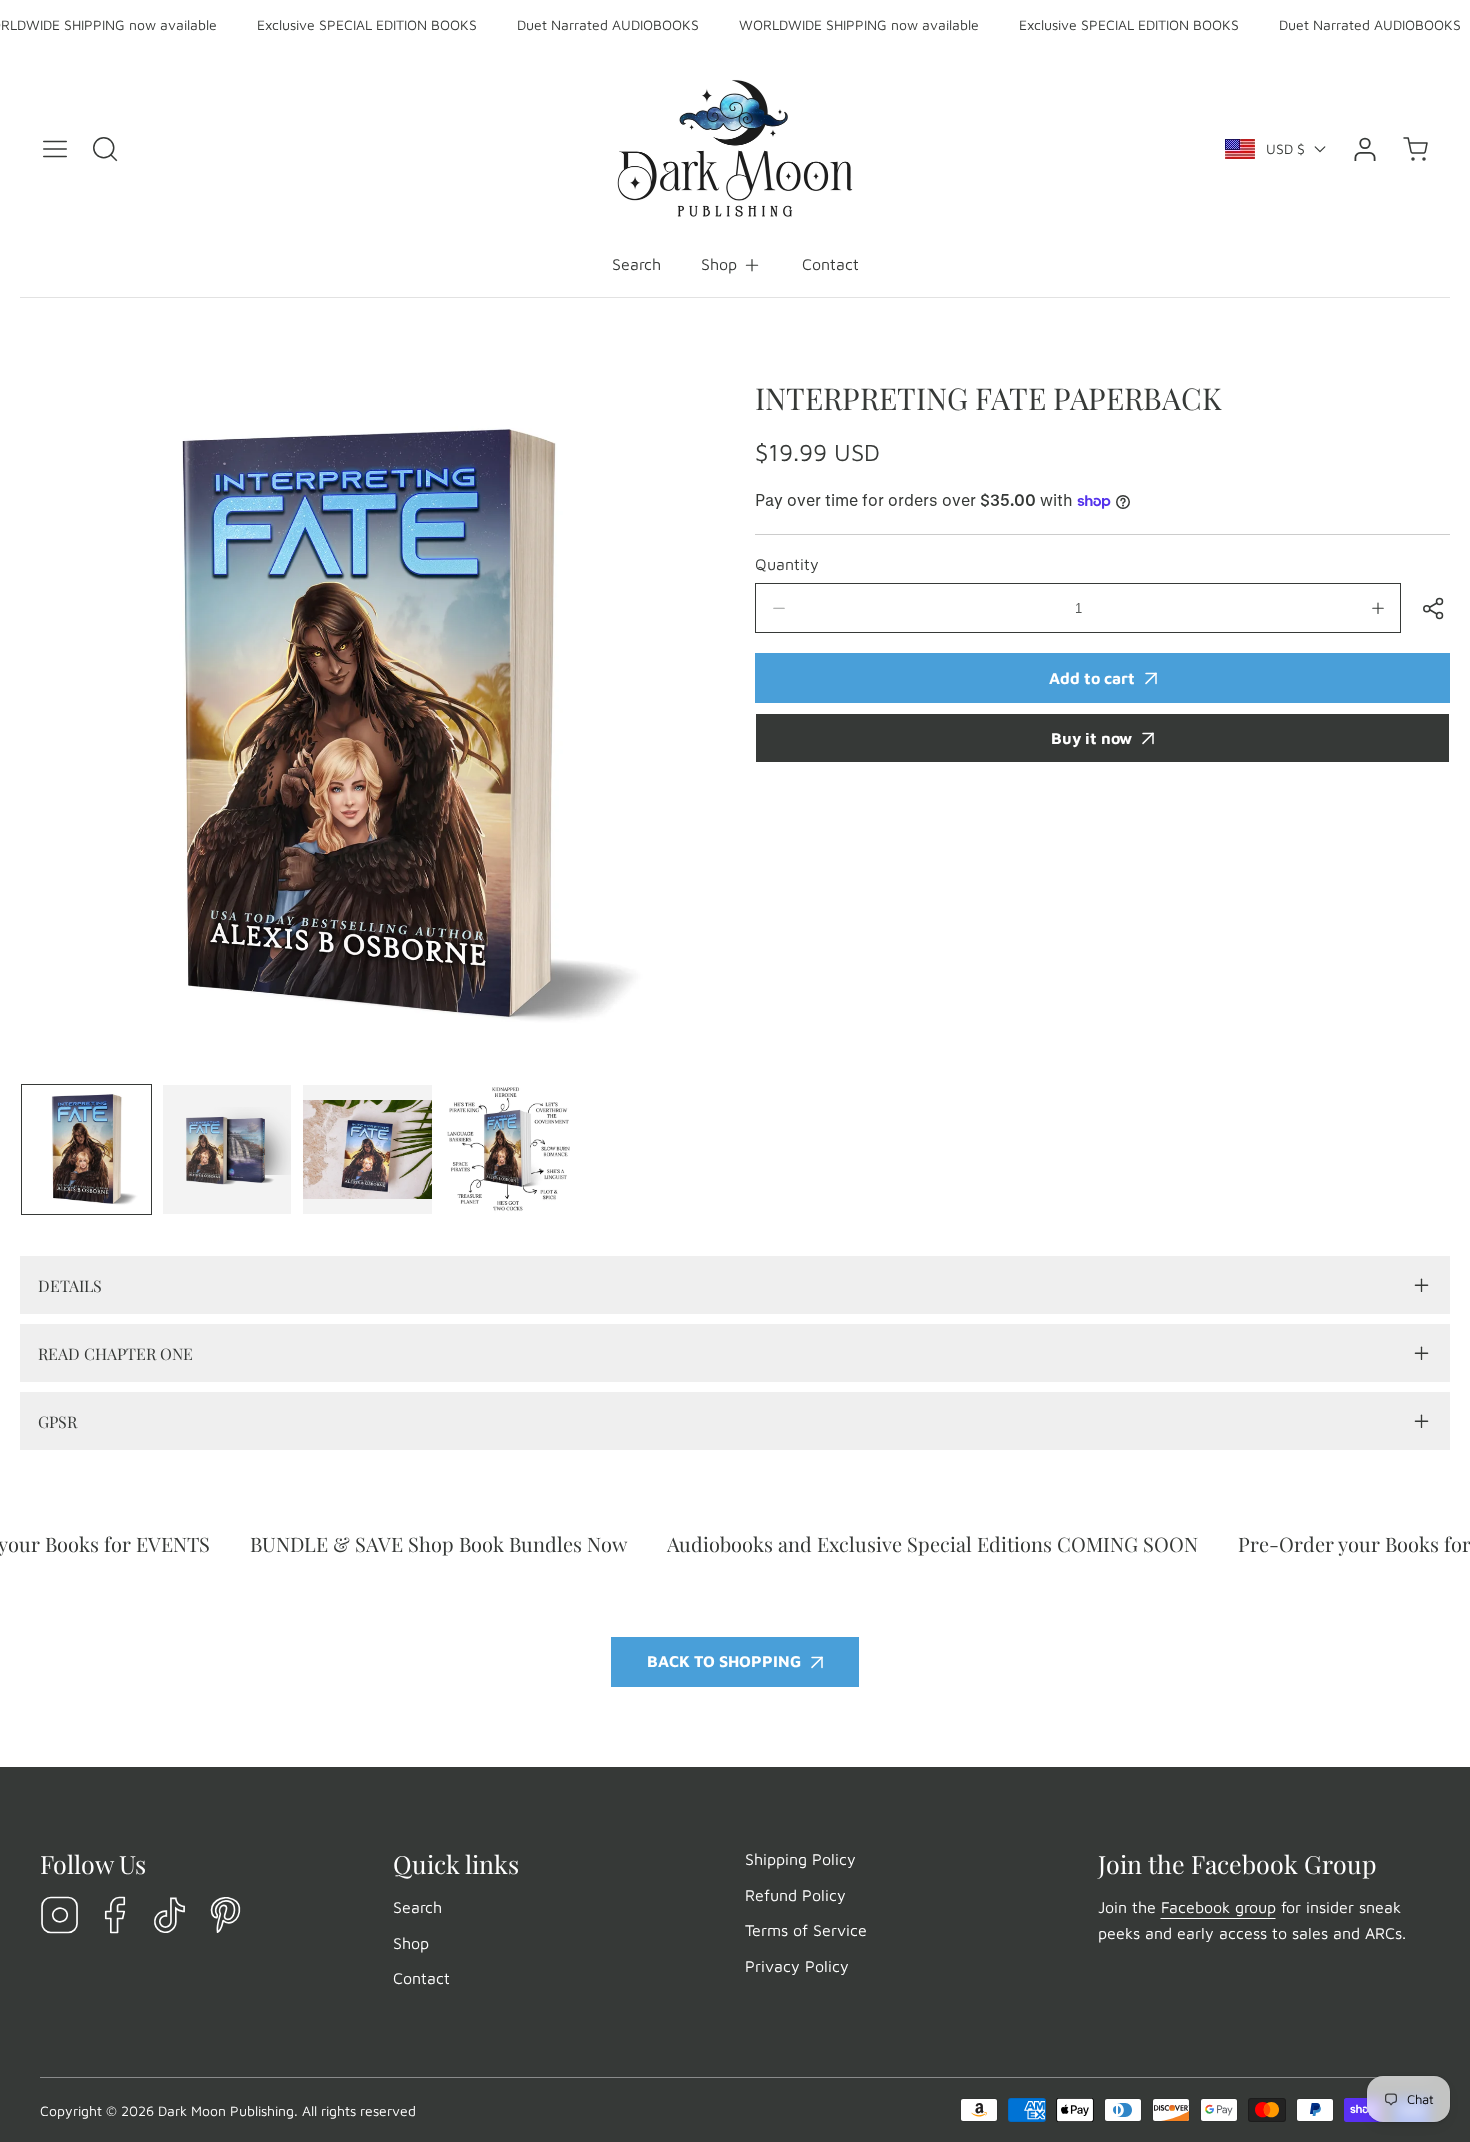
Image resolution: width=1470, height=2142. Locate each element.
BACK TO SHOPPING (724, 1661)
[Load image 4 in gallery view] (508, 1149)
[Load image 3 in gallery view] (367, 1149)
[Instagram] (60, 1916)
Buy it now (1091, 738)
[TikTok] (170, 1916)
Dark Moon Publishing (226, 2110)
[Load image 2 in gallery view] (227, 1149)
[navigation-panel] (55, 149)
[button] (731, 265)
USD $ (1285, 148)
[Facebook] (115, 1916)
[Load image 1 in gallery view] (86, 1149)
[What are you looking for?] (105, 149)
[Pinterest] (225, 1916)
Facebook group (1218, 1907)
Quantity (787, 564)
